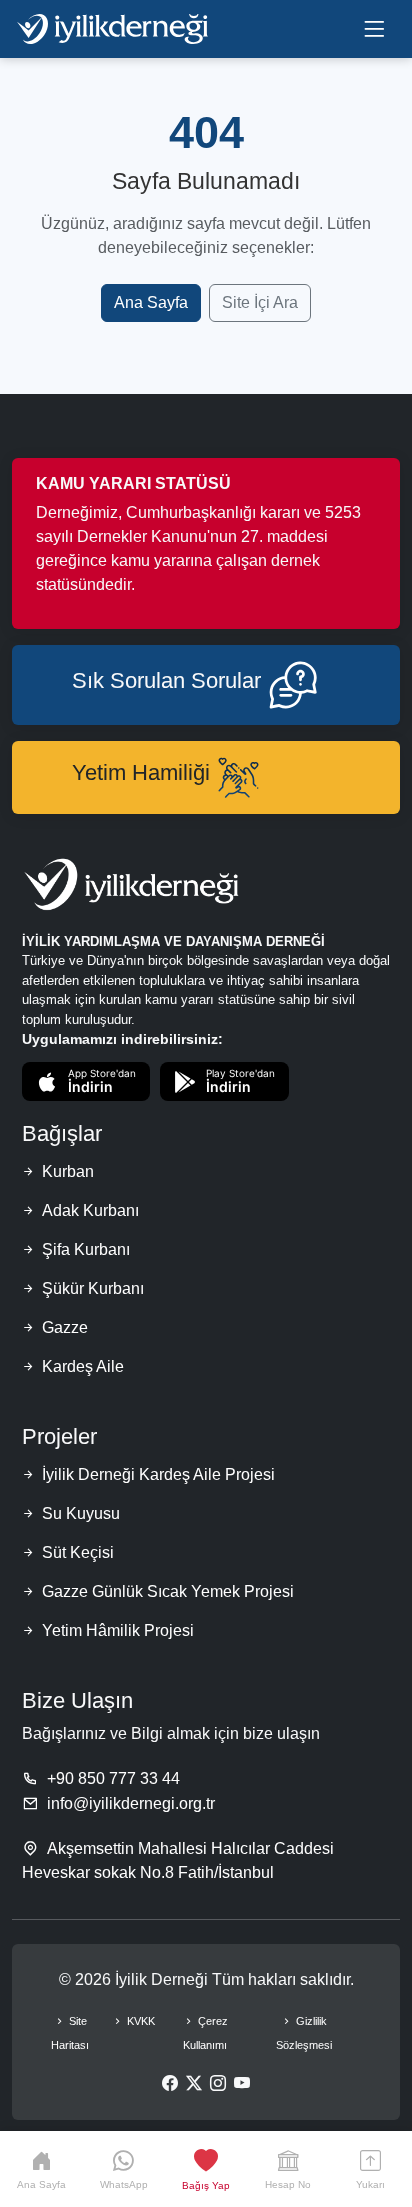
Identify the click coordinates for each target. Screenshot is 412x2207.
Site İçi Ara (260, 302)
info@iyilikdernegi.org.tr (131, 1803)
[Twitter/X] (194, 2084)
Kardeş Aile (83, 1366)
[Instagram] (218, 2084)
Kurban (68, 1171)
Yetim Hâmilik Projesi (118, 1630)
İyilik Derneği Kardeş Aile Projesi (158, 1474)
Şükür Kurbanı (93, 1288)
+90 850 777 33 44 (113, 1778)
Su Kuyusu (81, 1513)
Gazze (65, 1327)
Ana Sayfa (151, 302)
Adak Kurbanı (90, 1210)
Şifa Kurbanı (86, 1249)
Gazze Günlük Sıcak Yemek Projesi (168, 1591)
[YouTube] (242, 2084)
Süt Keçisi (78, 1552)
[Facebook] (170, 2084)
